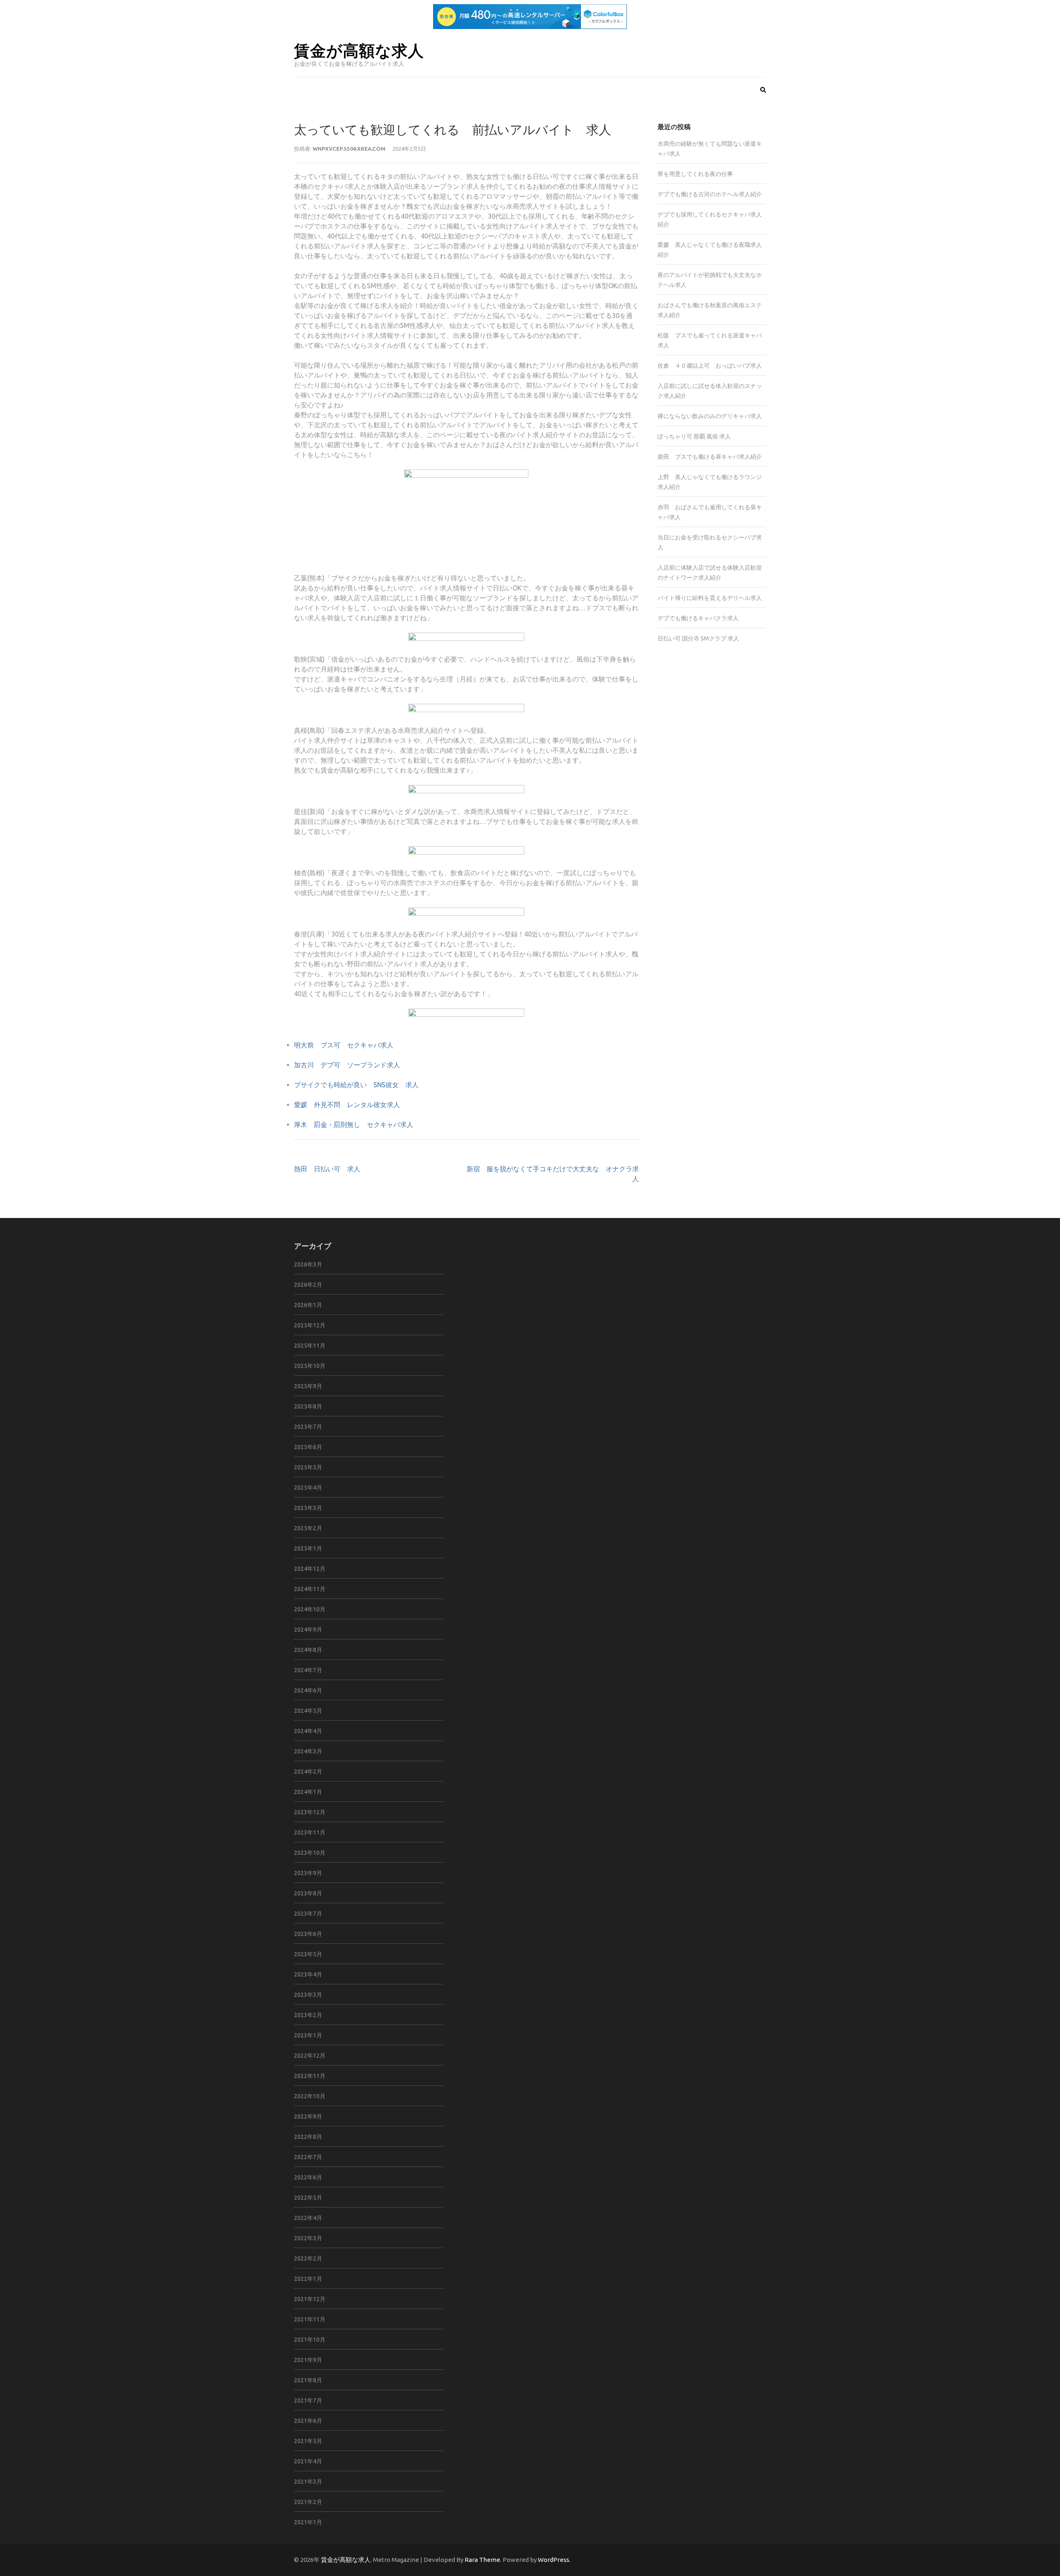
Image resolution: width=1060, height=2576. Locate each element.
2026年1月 (308, 1305)
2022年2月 (308, 2258)
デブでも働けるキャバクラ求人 (698, 618)
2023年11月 (310, 1832)
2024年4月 (308, 1731)
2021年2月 (308, 2502)
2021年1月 (308, 2522)
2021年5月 (308, 2441)
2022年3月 (308, 2238)
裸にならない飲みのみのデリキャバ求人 (710, 416)
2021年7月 (308, 2400)
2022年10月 (310, 2096)
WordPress (554, 2560)
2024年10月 (310, 1609)
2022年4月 (308, 2218)
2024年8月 (308, 1650)
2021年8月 (308, 2380)
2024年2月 (308, 1772)
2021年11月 (310, 2319)
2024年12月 (310, 1569)
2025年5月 (308, 1467)
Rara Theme (482, 2560)
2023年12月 (310, 1812)
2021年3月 (308, 2482)
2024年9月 (308, 1630)
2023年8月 (308, 1893)
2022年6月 (308, 2177)
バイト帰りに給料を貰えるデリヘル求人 (710, 598)
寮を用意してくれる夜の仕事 (695, 174)
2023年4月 (308, 1974)
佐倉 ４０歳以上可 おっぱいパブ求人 (710, 366)
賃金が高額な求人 (359, 50)
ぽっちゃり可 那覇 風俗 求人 (694, 436)
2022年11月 (310, 2076)
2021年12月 (310, 2299)
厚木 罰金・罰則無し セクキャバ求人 (354, 1124)
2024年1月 (308, 1792)
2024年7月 (308, 1670)
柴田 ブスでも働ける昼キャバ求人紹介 (710, 457)
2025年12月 (310, 1325)
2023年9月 (308, 1873)
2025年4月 (308, 1488)
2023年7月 (308, 1914)
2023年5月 (308, 1954)
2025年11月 (310, 1346)
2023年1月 (308, 2035)
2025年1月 (308, 1548)
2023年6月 (308, 1934)
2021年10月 (310, 2340)
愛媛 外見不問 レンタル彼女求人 (347, 1105)
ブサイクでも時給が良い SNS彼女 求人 (356, 1085)
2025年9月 (308, 1386)
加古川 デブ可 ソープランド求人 (347, 1065)
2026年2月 (308, 1285)
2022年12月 (310, 2056)
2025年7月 (308, 1427)
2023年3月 (308, 1995)
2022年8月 (308, 2137)
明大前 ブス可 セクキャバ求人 (344, 1045)
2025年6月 (308, 1447)
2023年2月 (308, 2015)
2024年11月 (310, 1589)
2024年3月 (308, 1751)
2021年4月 (308, 2461)
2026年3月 (308, 1264)
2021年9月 (308, 2360)
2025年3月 (308, 1508)
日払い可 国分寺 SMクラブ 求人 (698, 638)
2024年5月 (308, 1711)
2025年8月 (308, 1406)
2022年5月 (308, 2198)
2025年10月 (310, 1366)
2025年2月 (308, 1528)
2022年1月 (308, 2279)
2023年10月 (310, 1853)
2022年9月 (308, 2116)
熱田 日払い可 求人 (327, 1169)
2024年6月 (308, 1690)
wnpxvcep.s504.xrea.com (349, 149)
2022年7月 (308, 2157)
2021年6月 (308, 2421)
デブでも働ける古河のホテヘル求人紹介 (710, 194)
